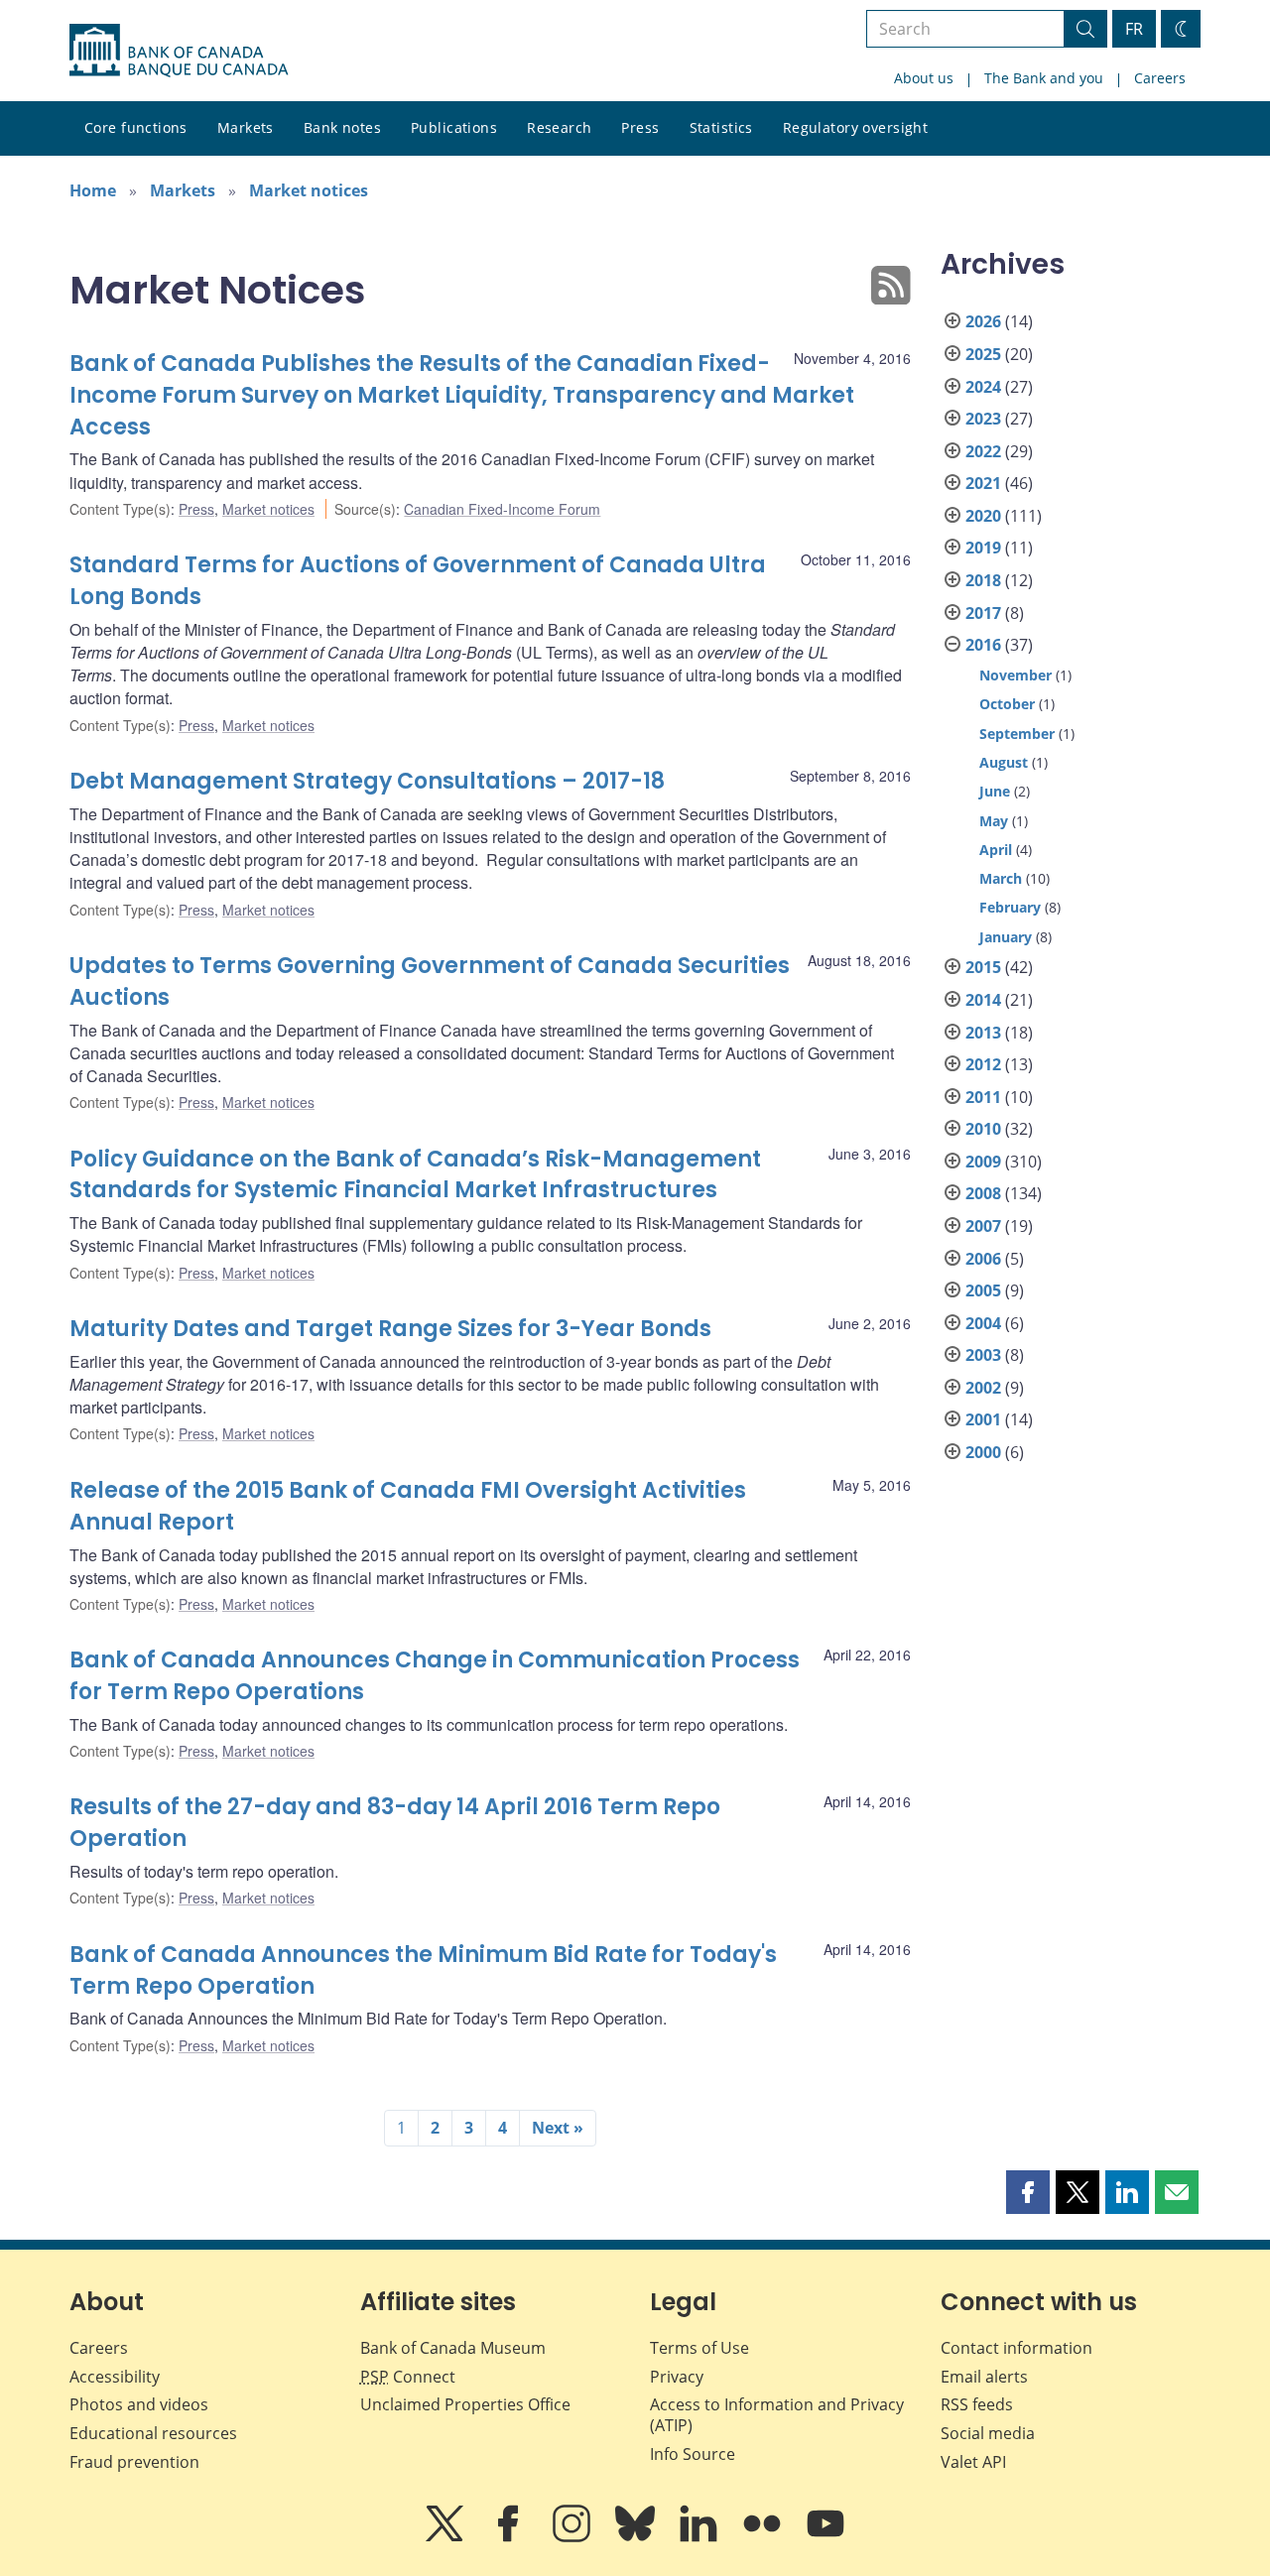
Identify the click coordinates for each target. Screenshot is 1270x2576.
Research (559, 127)
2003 (983, 1355)
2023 (983, 419)
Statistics (721, 127)
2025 (983, 354)
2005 (983, 1290)
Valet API (973, 2462)
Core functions (136, 127)
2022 (983, 451)
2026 (983, 321)
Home (93, 190)
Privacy (677, 2377)
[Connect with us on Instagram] (573, 2537)
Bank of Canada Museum (453, 2348)
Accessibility (115, 2377)
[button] (1028, 2192)
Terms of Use (699, 2348)
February (1010, 907)
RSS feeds (977, 2404)
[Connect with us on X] (446, 2537)
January (1006, 937)
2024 (983, 387)
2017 (983, 613)
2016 (983, 645)
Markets (246, 127)
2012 (983, 1064)
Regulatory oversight (855, 127)
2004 (983, 1323)
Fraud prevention (134, 2462)
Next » (558, 2128)
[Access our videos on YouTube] (825, 2537)
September (1017, 734)
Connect (408, 2377)
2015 (983, 967)
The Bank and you (1044, 78)
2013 (983, 1033)
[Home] (179, 51)
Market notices (309, 190)
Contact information (1016, 2348)
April (996, 850)
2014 (983, 1000)
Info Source (693, 2454)
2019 (983, 548)
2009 (983, 1162)
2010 (983, 1129)
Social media (988, 2433)
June (995, 791)
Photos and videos (139, 2404)
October (1007, 704)
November (1016, 675)
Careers (1160, 78)
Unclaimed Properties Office (465, 2404)
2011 (983, 1097)
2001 (983, 1419)
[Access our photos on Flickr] (764, 2537)
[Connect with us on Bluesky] (637, 2537)
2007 (983, 1226)
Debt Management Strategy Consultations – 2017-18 (367, 781)
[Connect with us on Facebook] (510, 2537)
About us (924, 78)
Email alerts (984, 2377)
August (1004, 762)
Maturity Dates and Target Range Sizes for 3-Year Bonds (390, 1329)
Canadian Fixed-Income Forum (502, 509)
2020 (983, 516)
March (1001, 878)
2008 (983, 1193)
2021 (983, 483)
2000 (983, 1452)
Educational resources (153, 2433)
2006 (983, 1259)
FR (1134, 29)
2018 (983, 580)
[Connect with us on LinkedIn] (700, 2537)
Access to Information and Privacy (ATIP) (777, 2415)
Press (640, 127)
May (994, 821)
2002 (983, 1388)
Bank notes (342, 127)
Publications (454, 127)
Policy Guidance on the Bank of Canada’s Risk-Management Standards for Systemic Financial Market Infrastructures (415, 1175)
